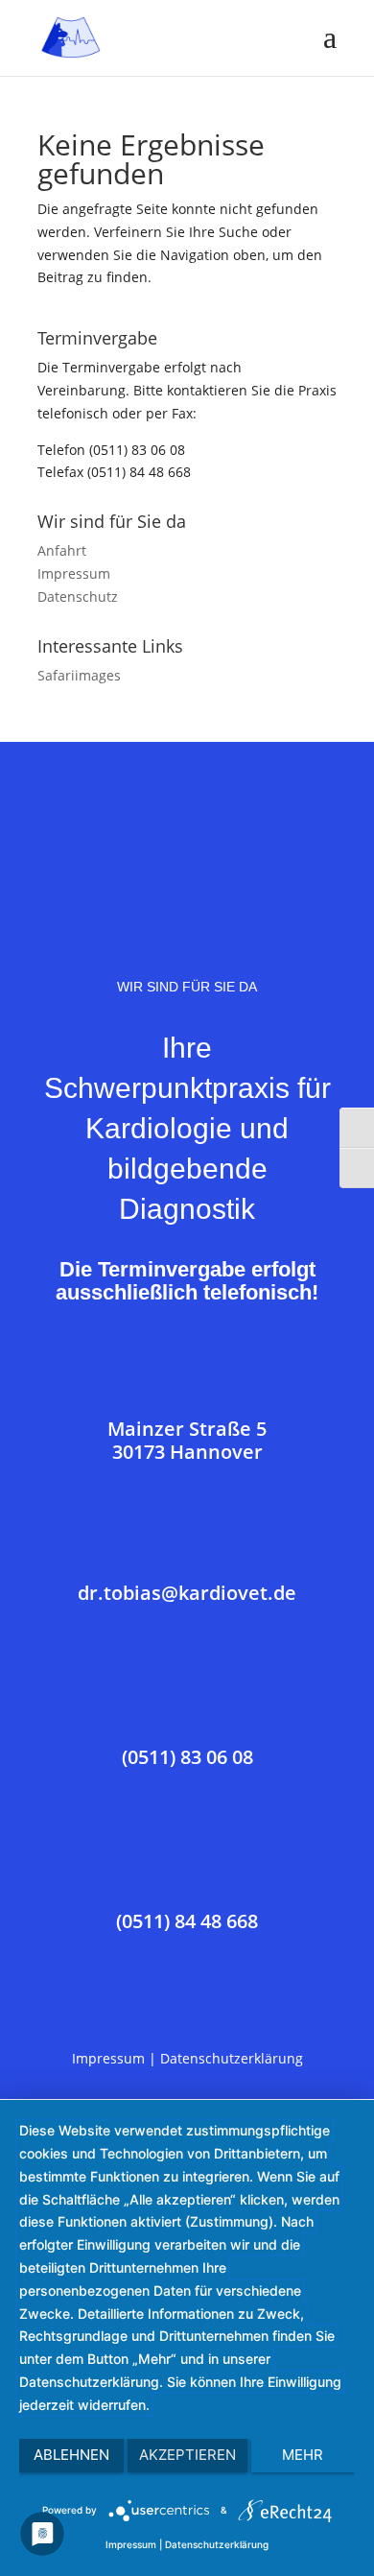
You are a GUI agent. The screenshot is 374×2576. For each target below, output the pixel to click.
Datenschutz (78, 596)
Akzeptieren (187, 2455)
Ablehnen (71, 2455)
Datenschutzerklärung (232, 2058)
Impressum (74, 573)
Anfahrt (62, 550)
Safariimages (79, 675)
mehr (303, 2455)
